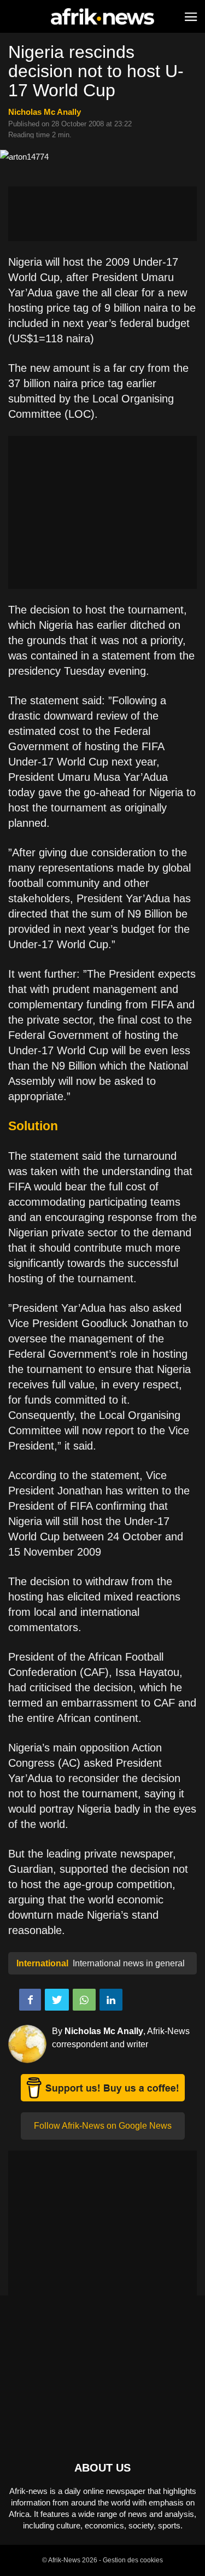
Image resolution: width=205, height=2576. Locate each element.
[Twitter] (57, 2000)
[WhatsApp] (84, 2000)
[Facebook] (30, 2000)
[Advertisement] (102, 214)
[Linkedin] (111, 2000)
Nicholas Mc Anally (45, 112)
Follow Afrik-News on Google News (103, 2126)
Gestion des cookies (133, 2560)
